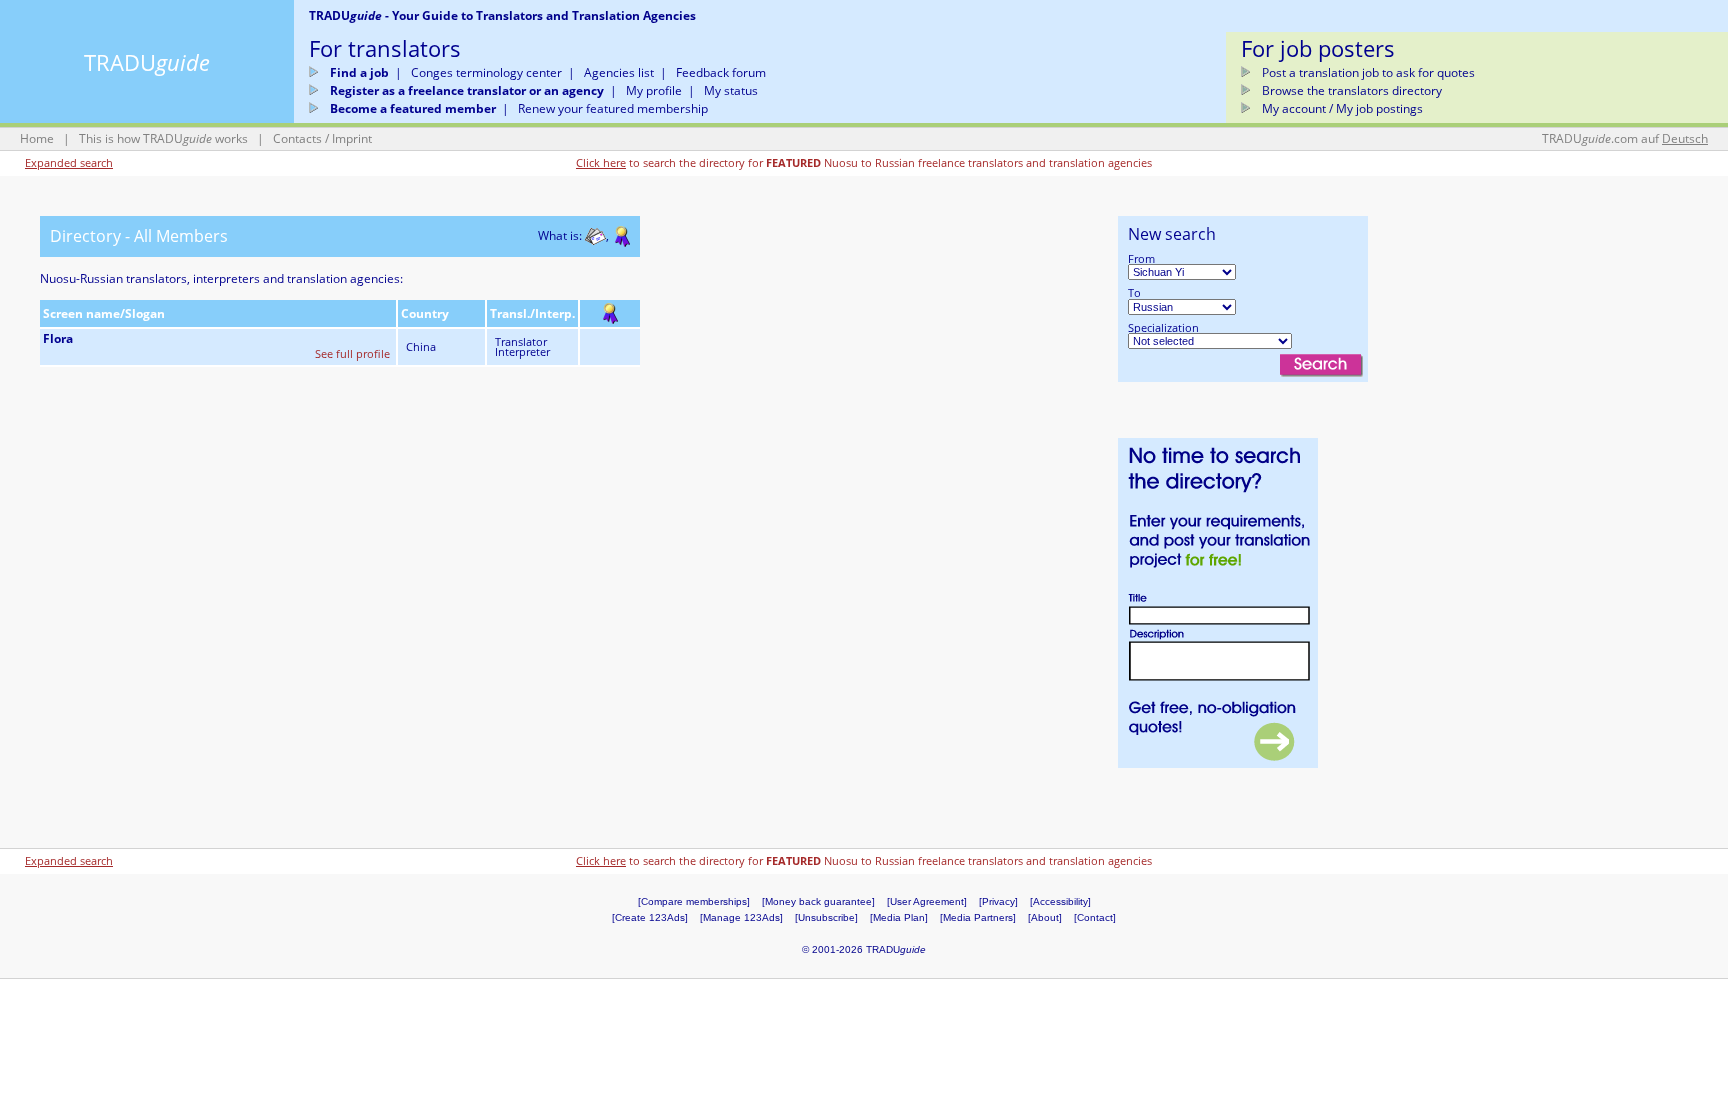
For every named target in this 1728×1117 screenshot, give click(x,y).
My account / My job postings (1342, 108)
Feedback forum (721, 72)
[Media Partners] (978, 917)
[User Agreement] (927, 901)
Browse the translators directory (1352, 90)
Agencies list (619, 72)
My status (731, 90)
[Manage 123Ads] (741, 917)
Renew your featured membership (613, 108)
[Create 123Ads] (650, 917)
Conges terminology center (486, 72)
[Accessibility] (1060, 901)
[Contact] (1095, 917)
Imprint (352, 138)
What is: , (576, 235)
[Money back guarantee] (818, 901)
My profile (654, 90)
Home (37, 138)
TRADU (147, 62)
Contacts (297, 138)
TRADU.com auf (1625, 138)
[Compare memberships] (694, 901)
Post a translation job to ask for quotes (1368, 72)
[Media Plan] (899, 917)
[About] (1045, 917)
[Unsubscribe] (826, 917)
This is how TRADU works (163, 138)
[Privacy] (998, 901)
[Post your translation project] (1218, 601)
